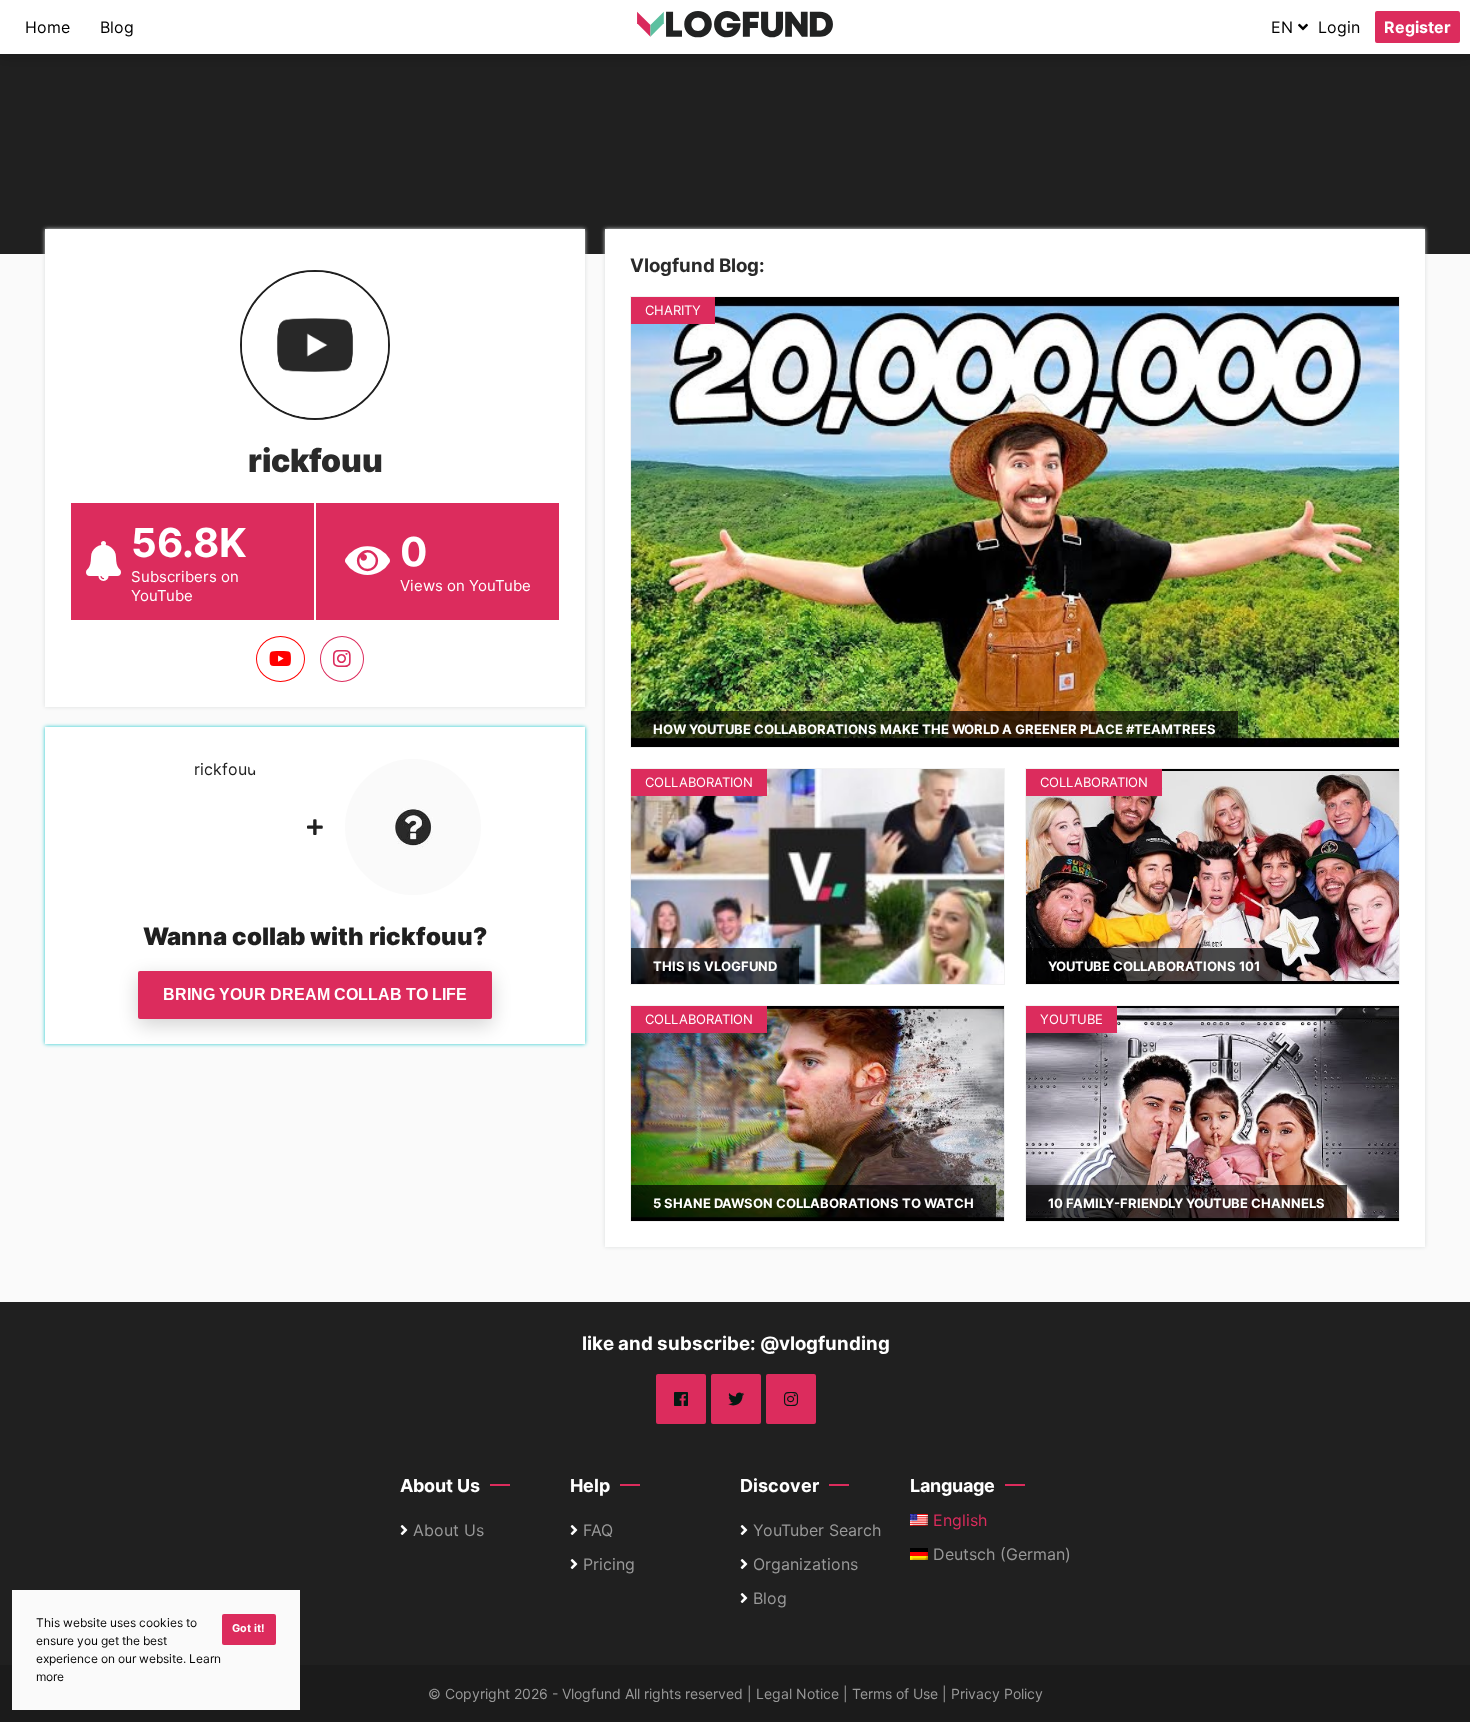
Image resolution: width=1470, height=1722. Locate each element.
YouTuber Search (817, 1530)
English (957, 1520)
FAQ (598, 1530)
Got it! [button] (248, 1628)
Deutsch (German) (999, 1554)
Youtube (1071, 1019)
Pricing (609, 1564)
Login (1339, 27)
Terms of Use (895, 1693)
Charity (673, 310)
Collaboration (699, 782)
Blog (117, 27)
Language (952, 1485)
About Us (440, 1485)
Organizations (805, 1564)
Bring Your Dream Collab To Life (315, 994)
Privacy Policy (997, 1693)
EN (1284, 27)
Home (47, 27)
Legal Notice (797, 1693)
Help (590, 1485)
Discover (779, 1485)
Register (1417, 27)
